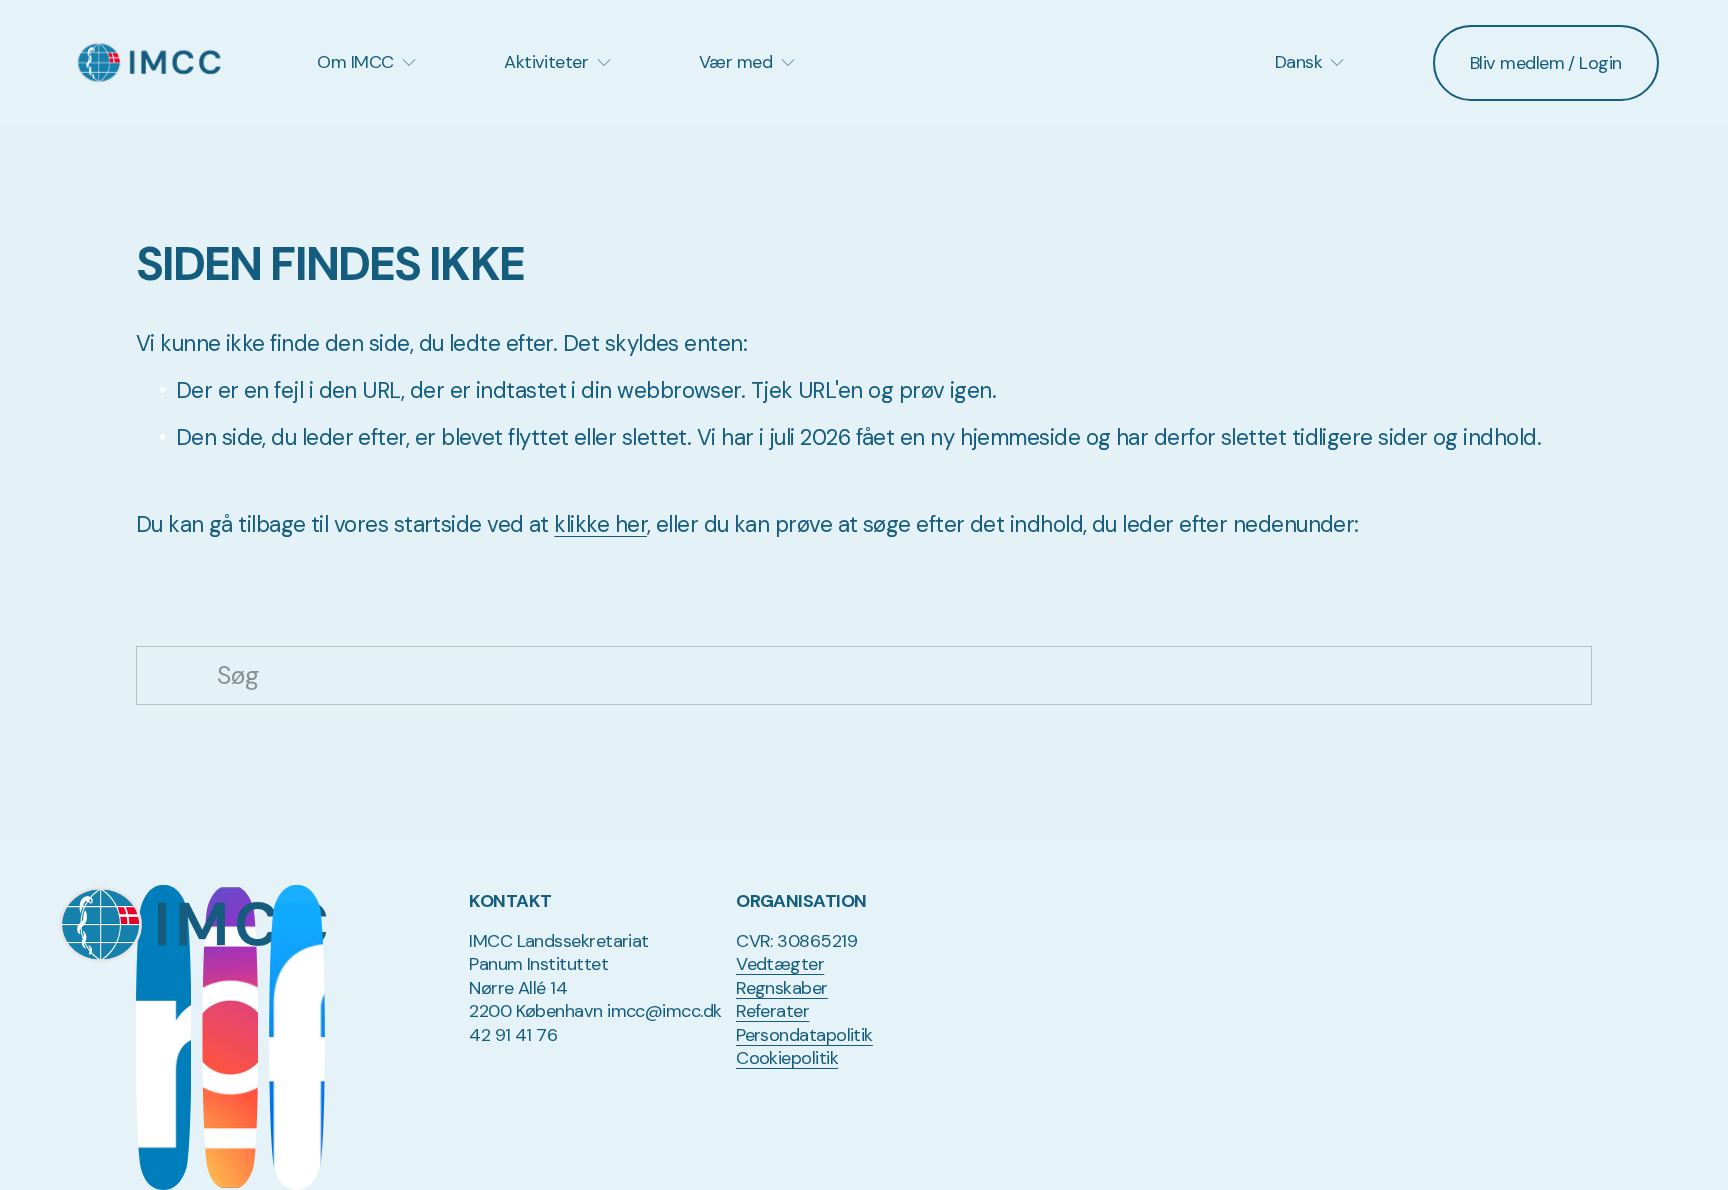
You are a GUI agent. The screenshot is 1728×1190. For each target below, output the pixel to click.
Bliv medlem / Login (1546, 63)
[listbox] (1299, 62)
